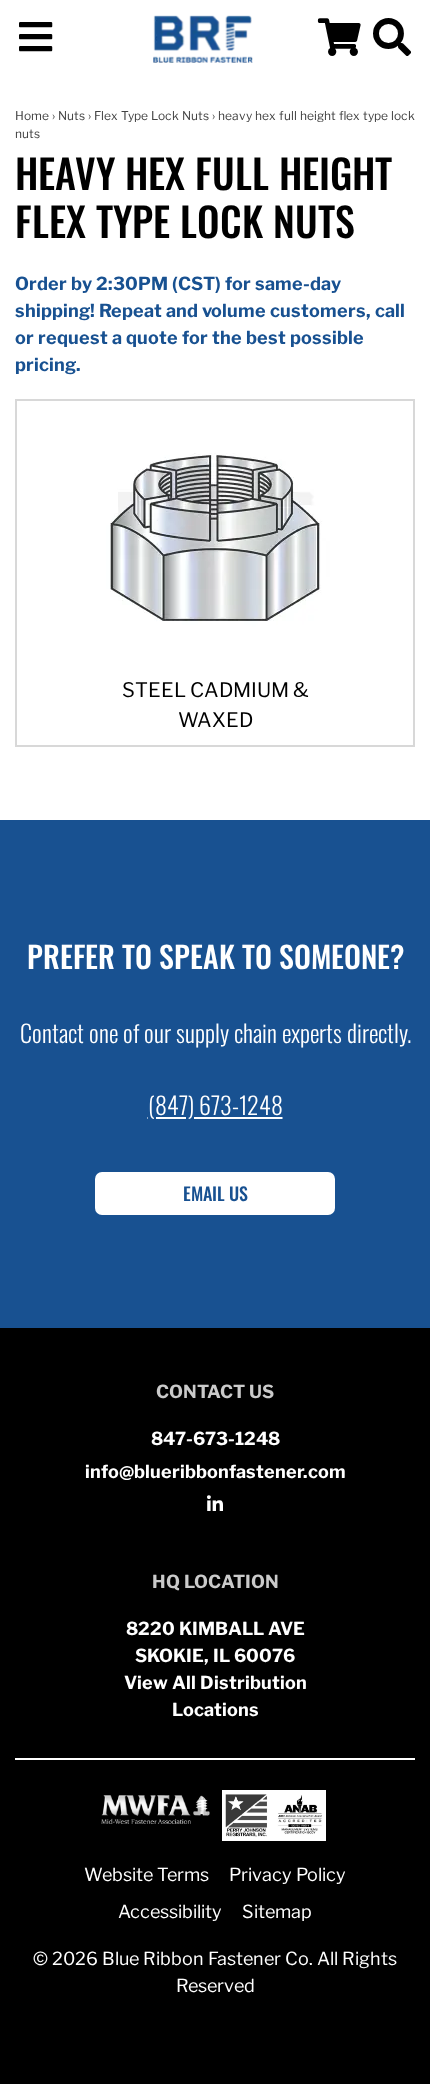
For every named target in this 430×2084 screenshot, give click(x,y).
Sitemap (277, 1911)
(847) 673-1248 (215, 1104)
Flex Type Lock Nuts (151, 115)
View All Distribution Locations (215, 1696)
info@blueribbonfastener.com (215, 1471)
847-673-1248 (215, 1438)
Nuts (71, 115)
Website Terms (146, 1874)
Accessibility (170, 1911)
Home (32, 115)
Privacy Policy (287, 1874)
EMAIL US (215, 1193)
